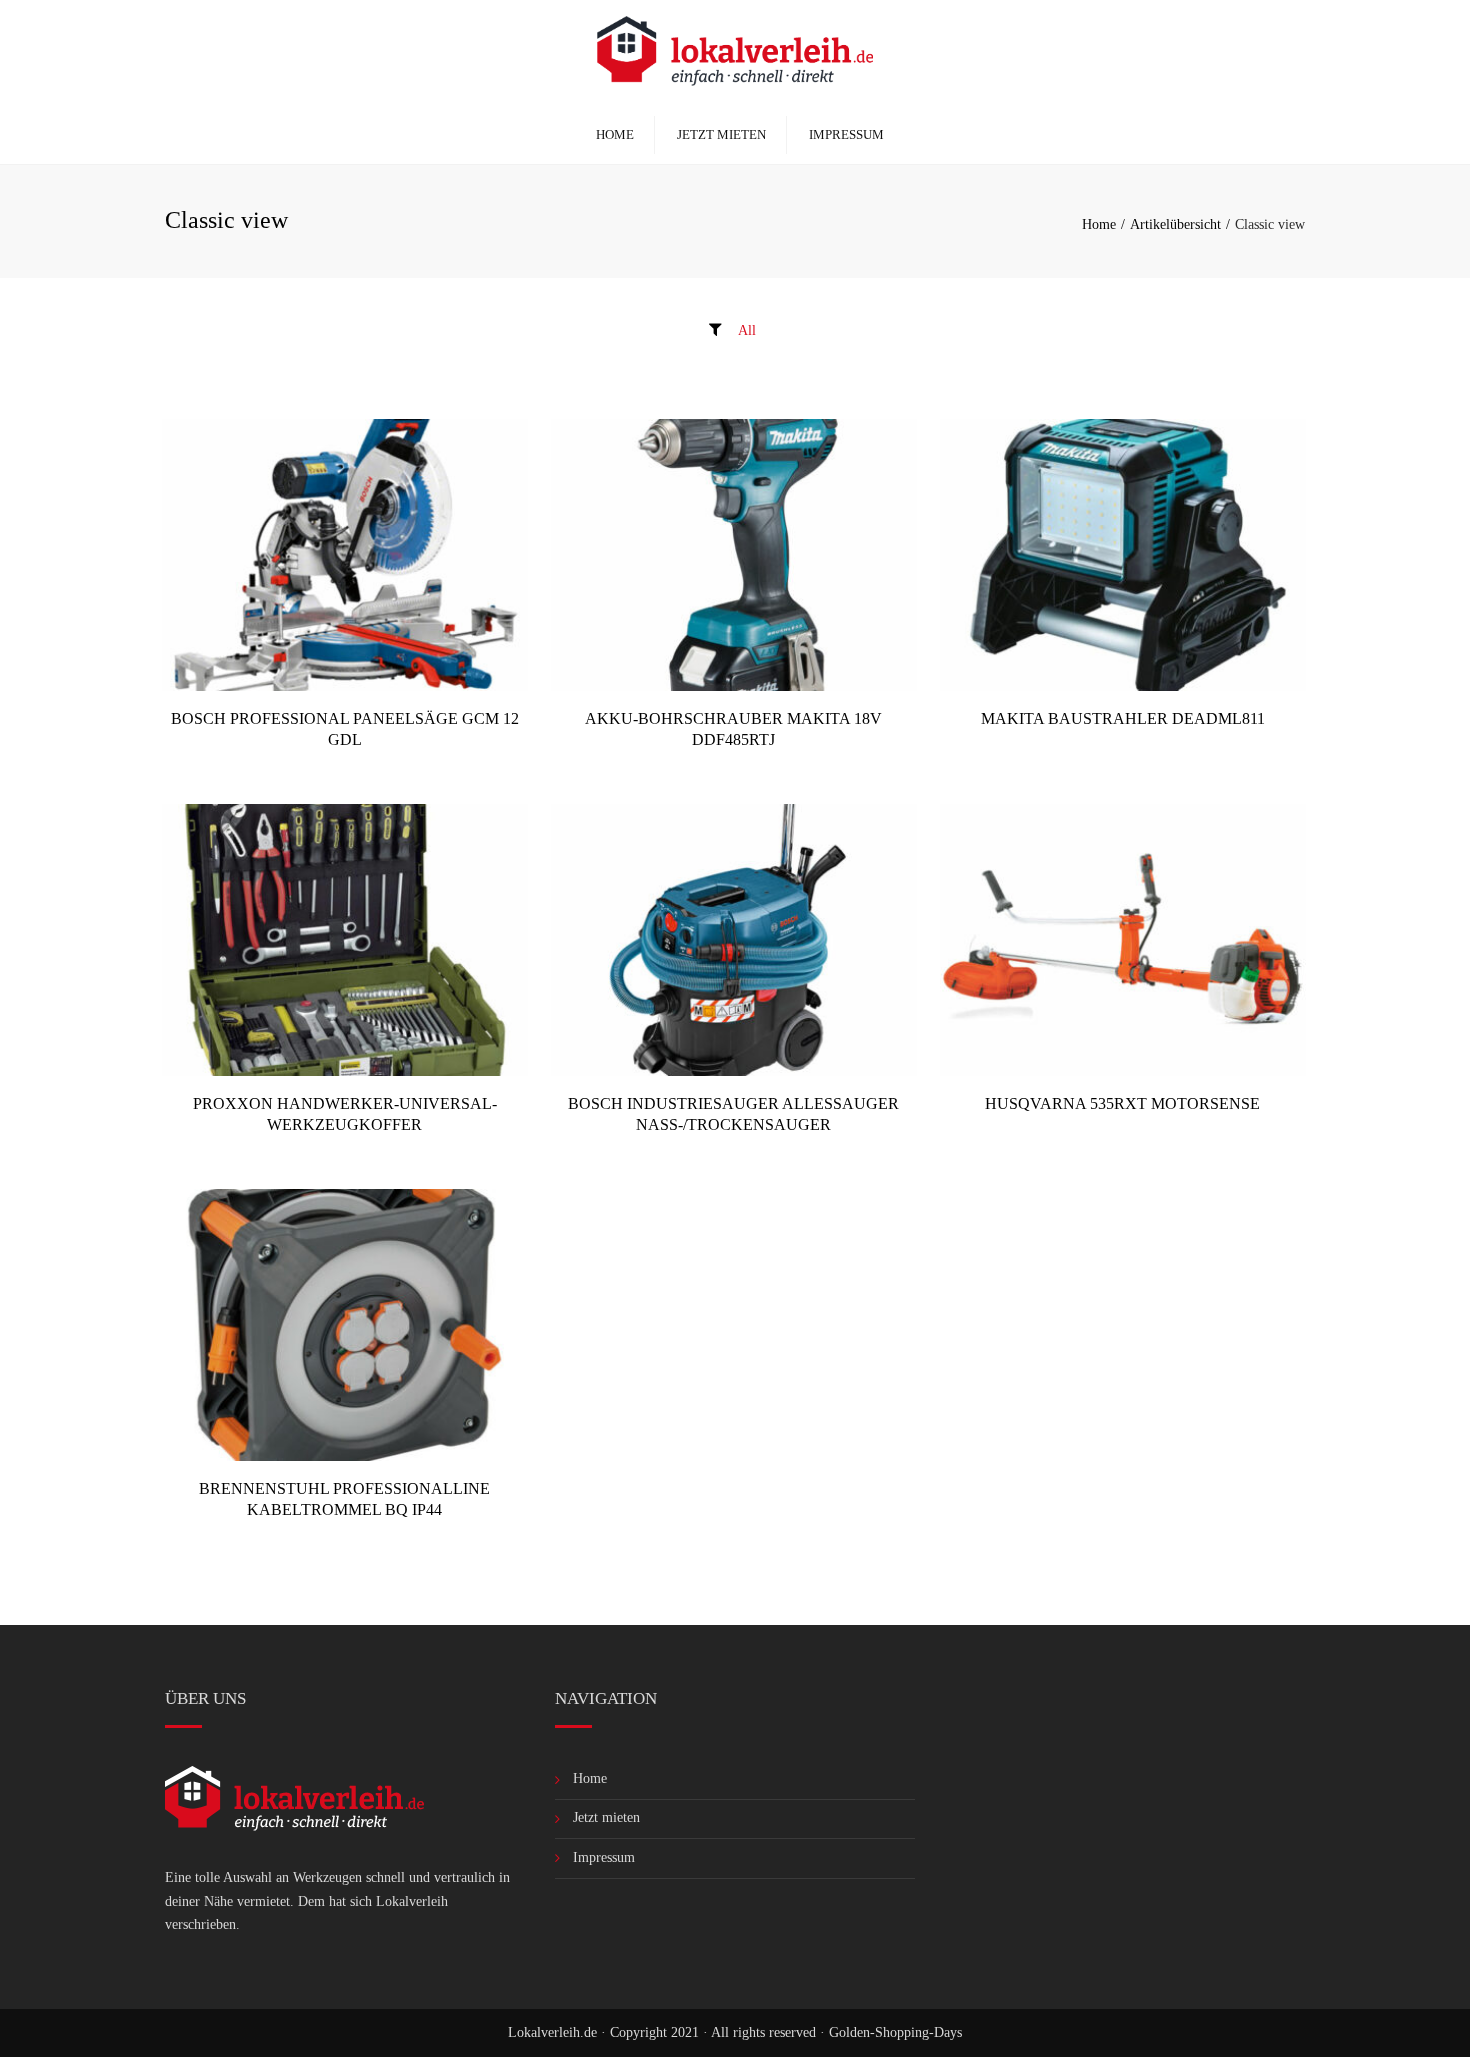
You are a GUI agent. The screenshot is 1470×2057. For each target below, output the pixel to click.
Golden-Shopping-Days (895, 2032)
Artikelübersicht (1175, 224)
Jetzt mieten (721, 134)
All (747, 330)
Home (615, 134)
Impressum (846, 134)
